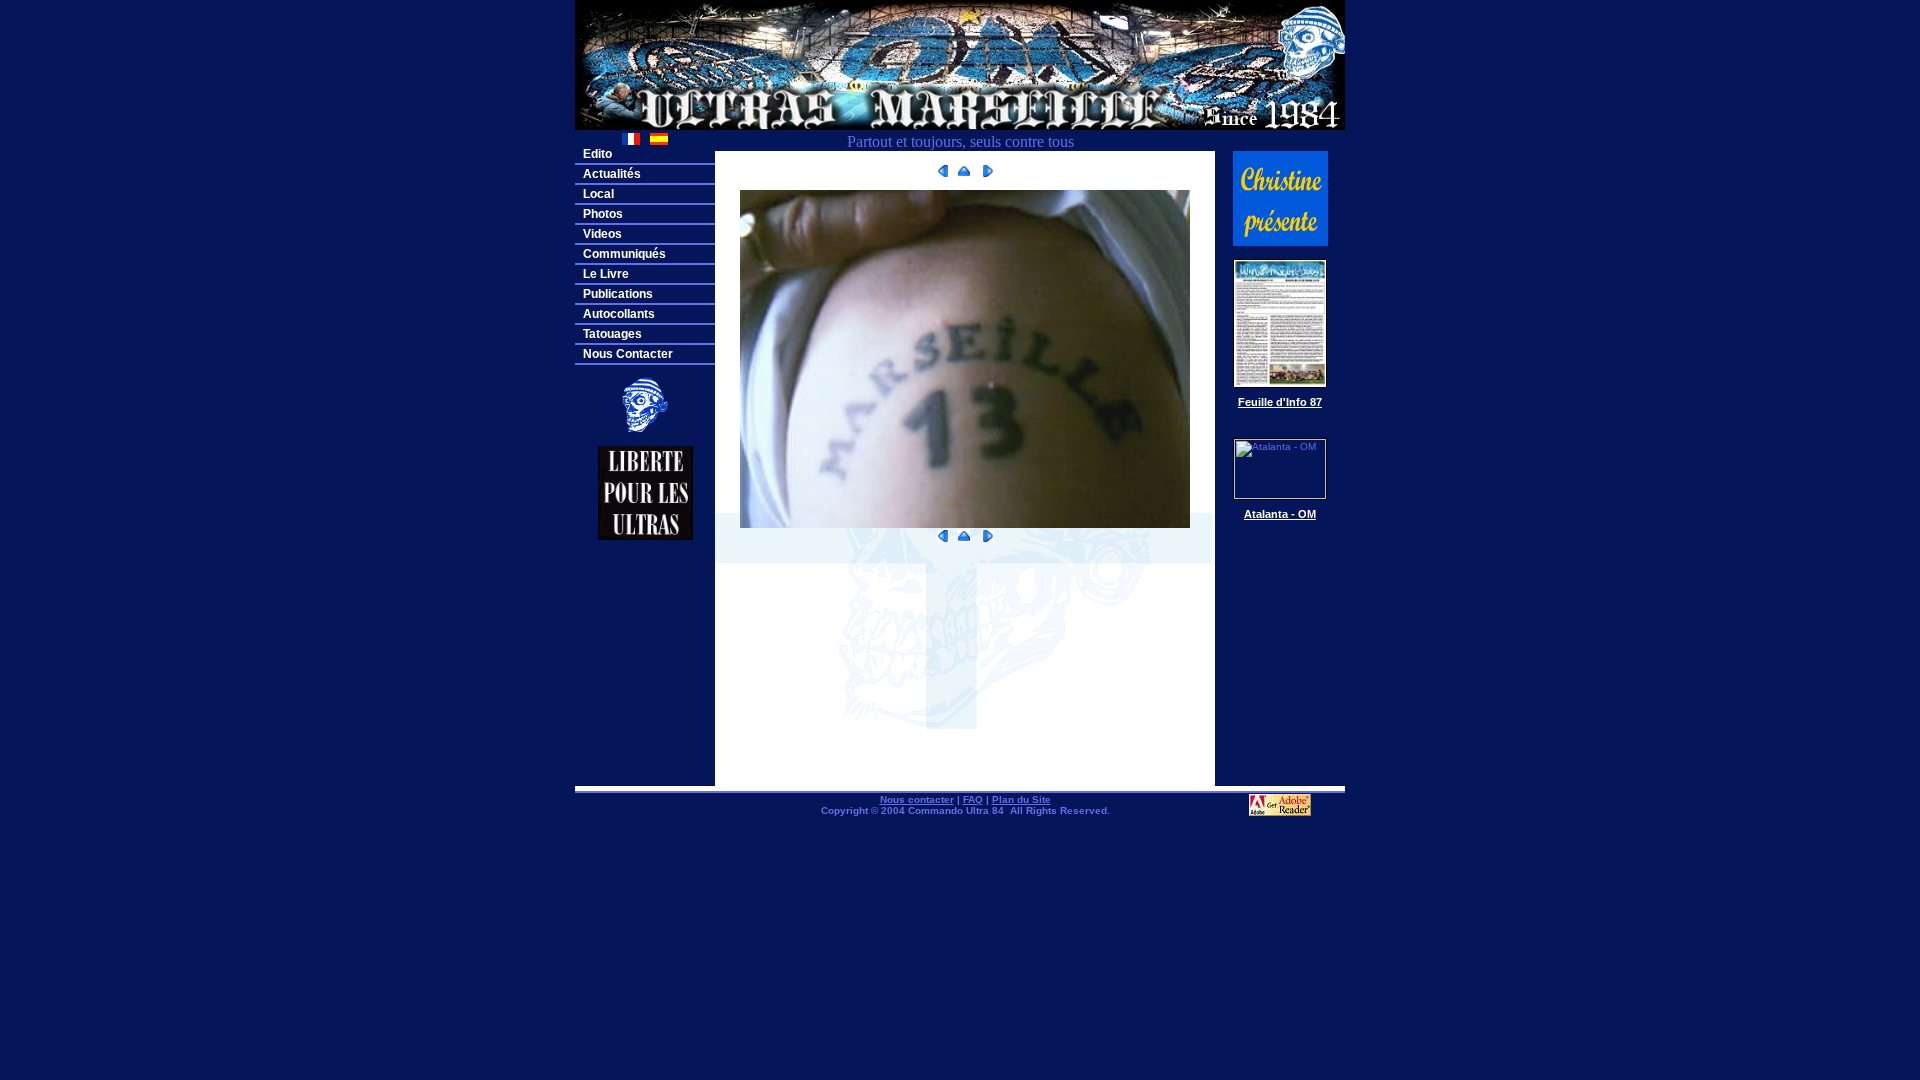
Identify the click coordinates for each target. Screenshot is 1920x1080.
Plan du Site (1021, 799)
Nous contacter (917, 799)
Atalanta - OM (1280, 514)
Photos (603, 214)
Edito (597, 154)
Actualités (612, 174)
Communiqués (624, 254)
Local (598, 194)
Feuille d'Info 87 (1280, 402)
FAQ (973, 799)
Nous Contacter (628, 354)
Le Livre (606, 274)
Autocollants (619, 314)
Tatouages (612, 334)
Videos (602, 234)
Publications (618, 294)
